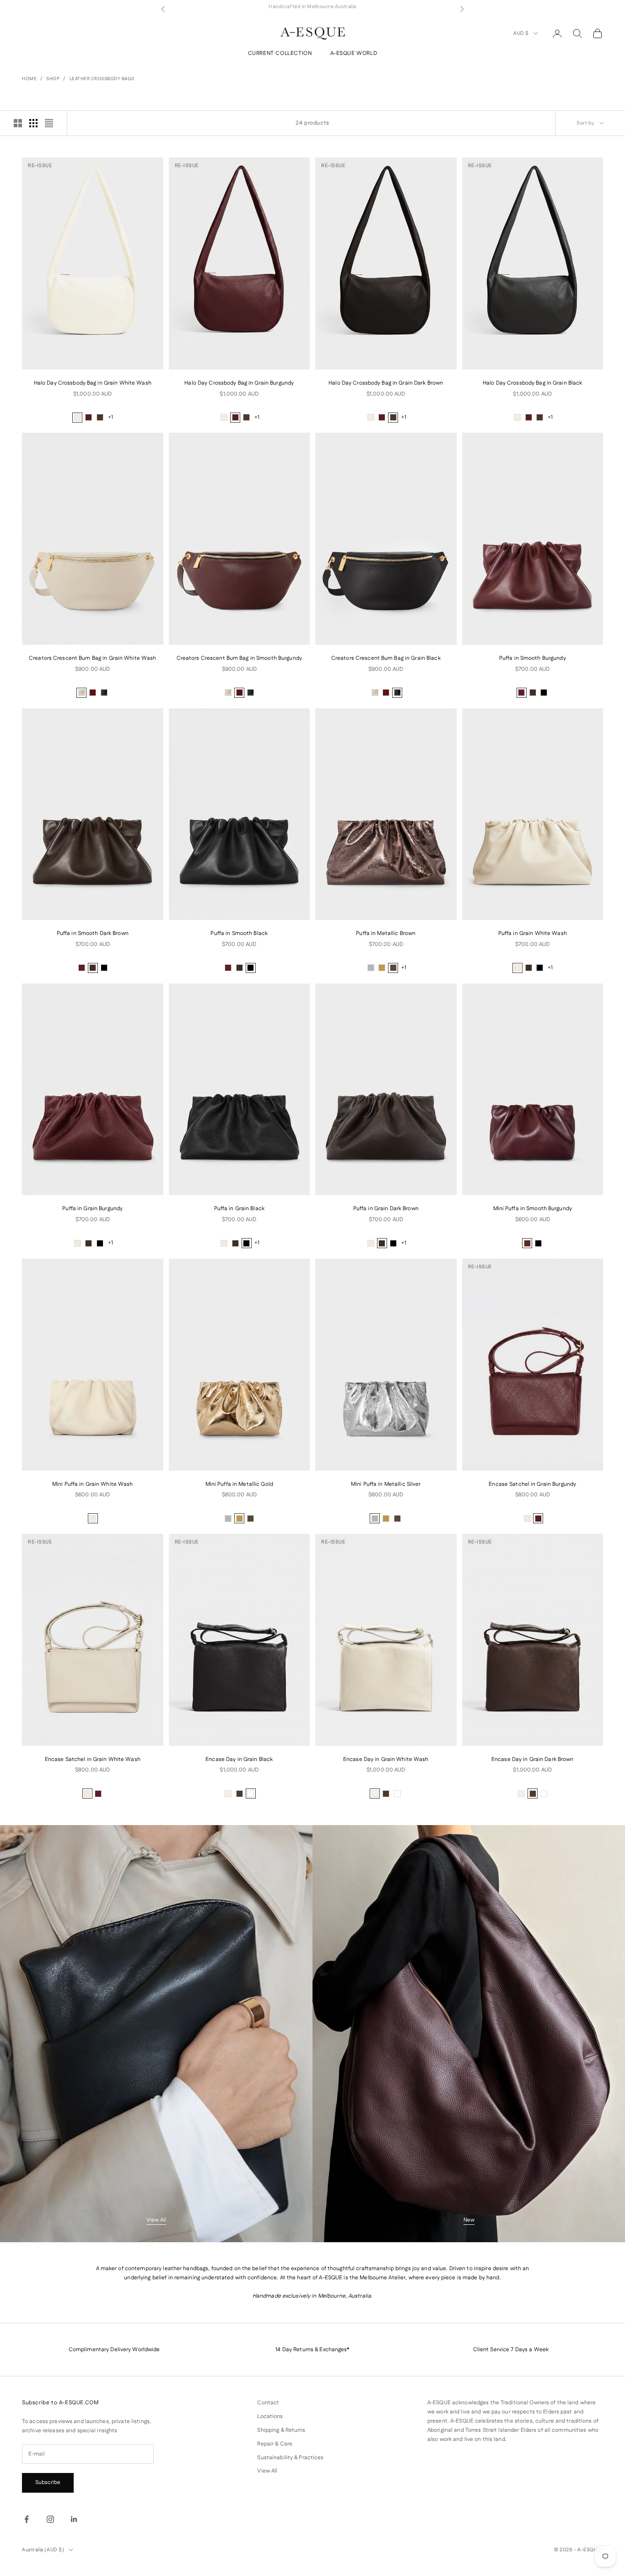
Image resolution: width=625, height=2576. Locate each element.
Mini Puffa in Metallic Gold (239, 1484)
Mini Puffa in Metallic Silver (386, 1484)
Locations (270, 2416)
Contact (268, 2403)
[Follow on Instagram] (50, 2519)
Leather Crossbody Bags (102, 79)
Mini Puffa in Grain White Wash (93, 1484)
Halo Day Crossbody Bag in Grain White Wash (93, 383)
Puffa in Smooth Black (239, 933)
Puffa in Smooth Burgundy (533, 658)
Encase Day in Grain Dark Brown (533, 1759)
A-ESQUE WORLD (354, 53)
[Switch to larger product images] (18, 123)
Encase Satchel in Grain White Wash (93, 1759)
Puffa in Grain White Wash (533, 933)
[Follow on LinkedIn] (74, 2519)
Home (29, 79)
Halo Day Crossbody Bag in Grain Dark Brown (386, 383)
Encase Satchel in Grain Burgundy (532, 1484)
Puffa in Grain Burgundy (92, 1209)
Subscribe (48, 2482)
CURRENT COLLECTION (280, 53)
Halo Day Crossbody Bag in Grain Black (532, 383)
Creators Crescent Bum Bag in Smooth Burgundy (239, 658)
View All (156, 2220)
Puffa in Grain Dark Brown (386, 1209)
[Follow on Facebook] (27, 2519)
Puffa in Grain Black (239, 1209)
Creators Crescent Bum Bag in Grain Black (386, 658)
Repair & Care (275, 2444)
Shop (53, 79)
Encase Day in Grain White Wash (386, 1759)
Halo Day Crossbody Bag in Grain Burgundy (239, 383)
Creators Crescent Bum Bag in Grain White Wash (92, 658)
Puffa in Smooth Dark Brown (93, 933)
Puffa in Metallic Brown (386, 933)
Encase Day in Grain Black (239, 1759)
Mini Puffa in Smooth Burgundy (533, 1209)
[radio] (77, 418)
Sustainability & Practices (290, 2458)
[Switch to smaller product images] (33, 123)
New (469, 2220)
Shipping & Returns (281, 2430)
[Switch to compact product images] (49, 123)
